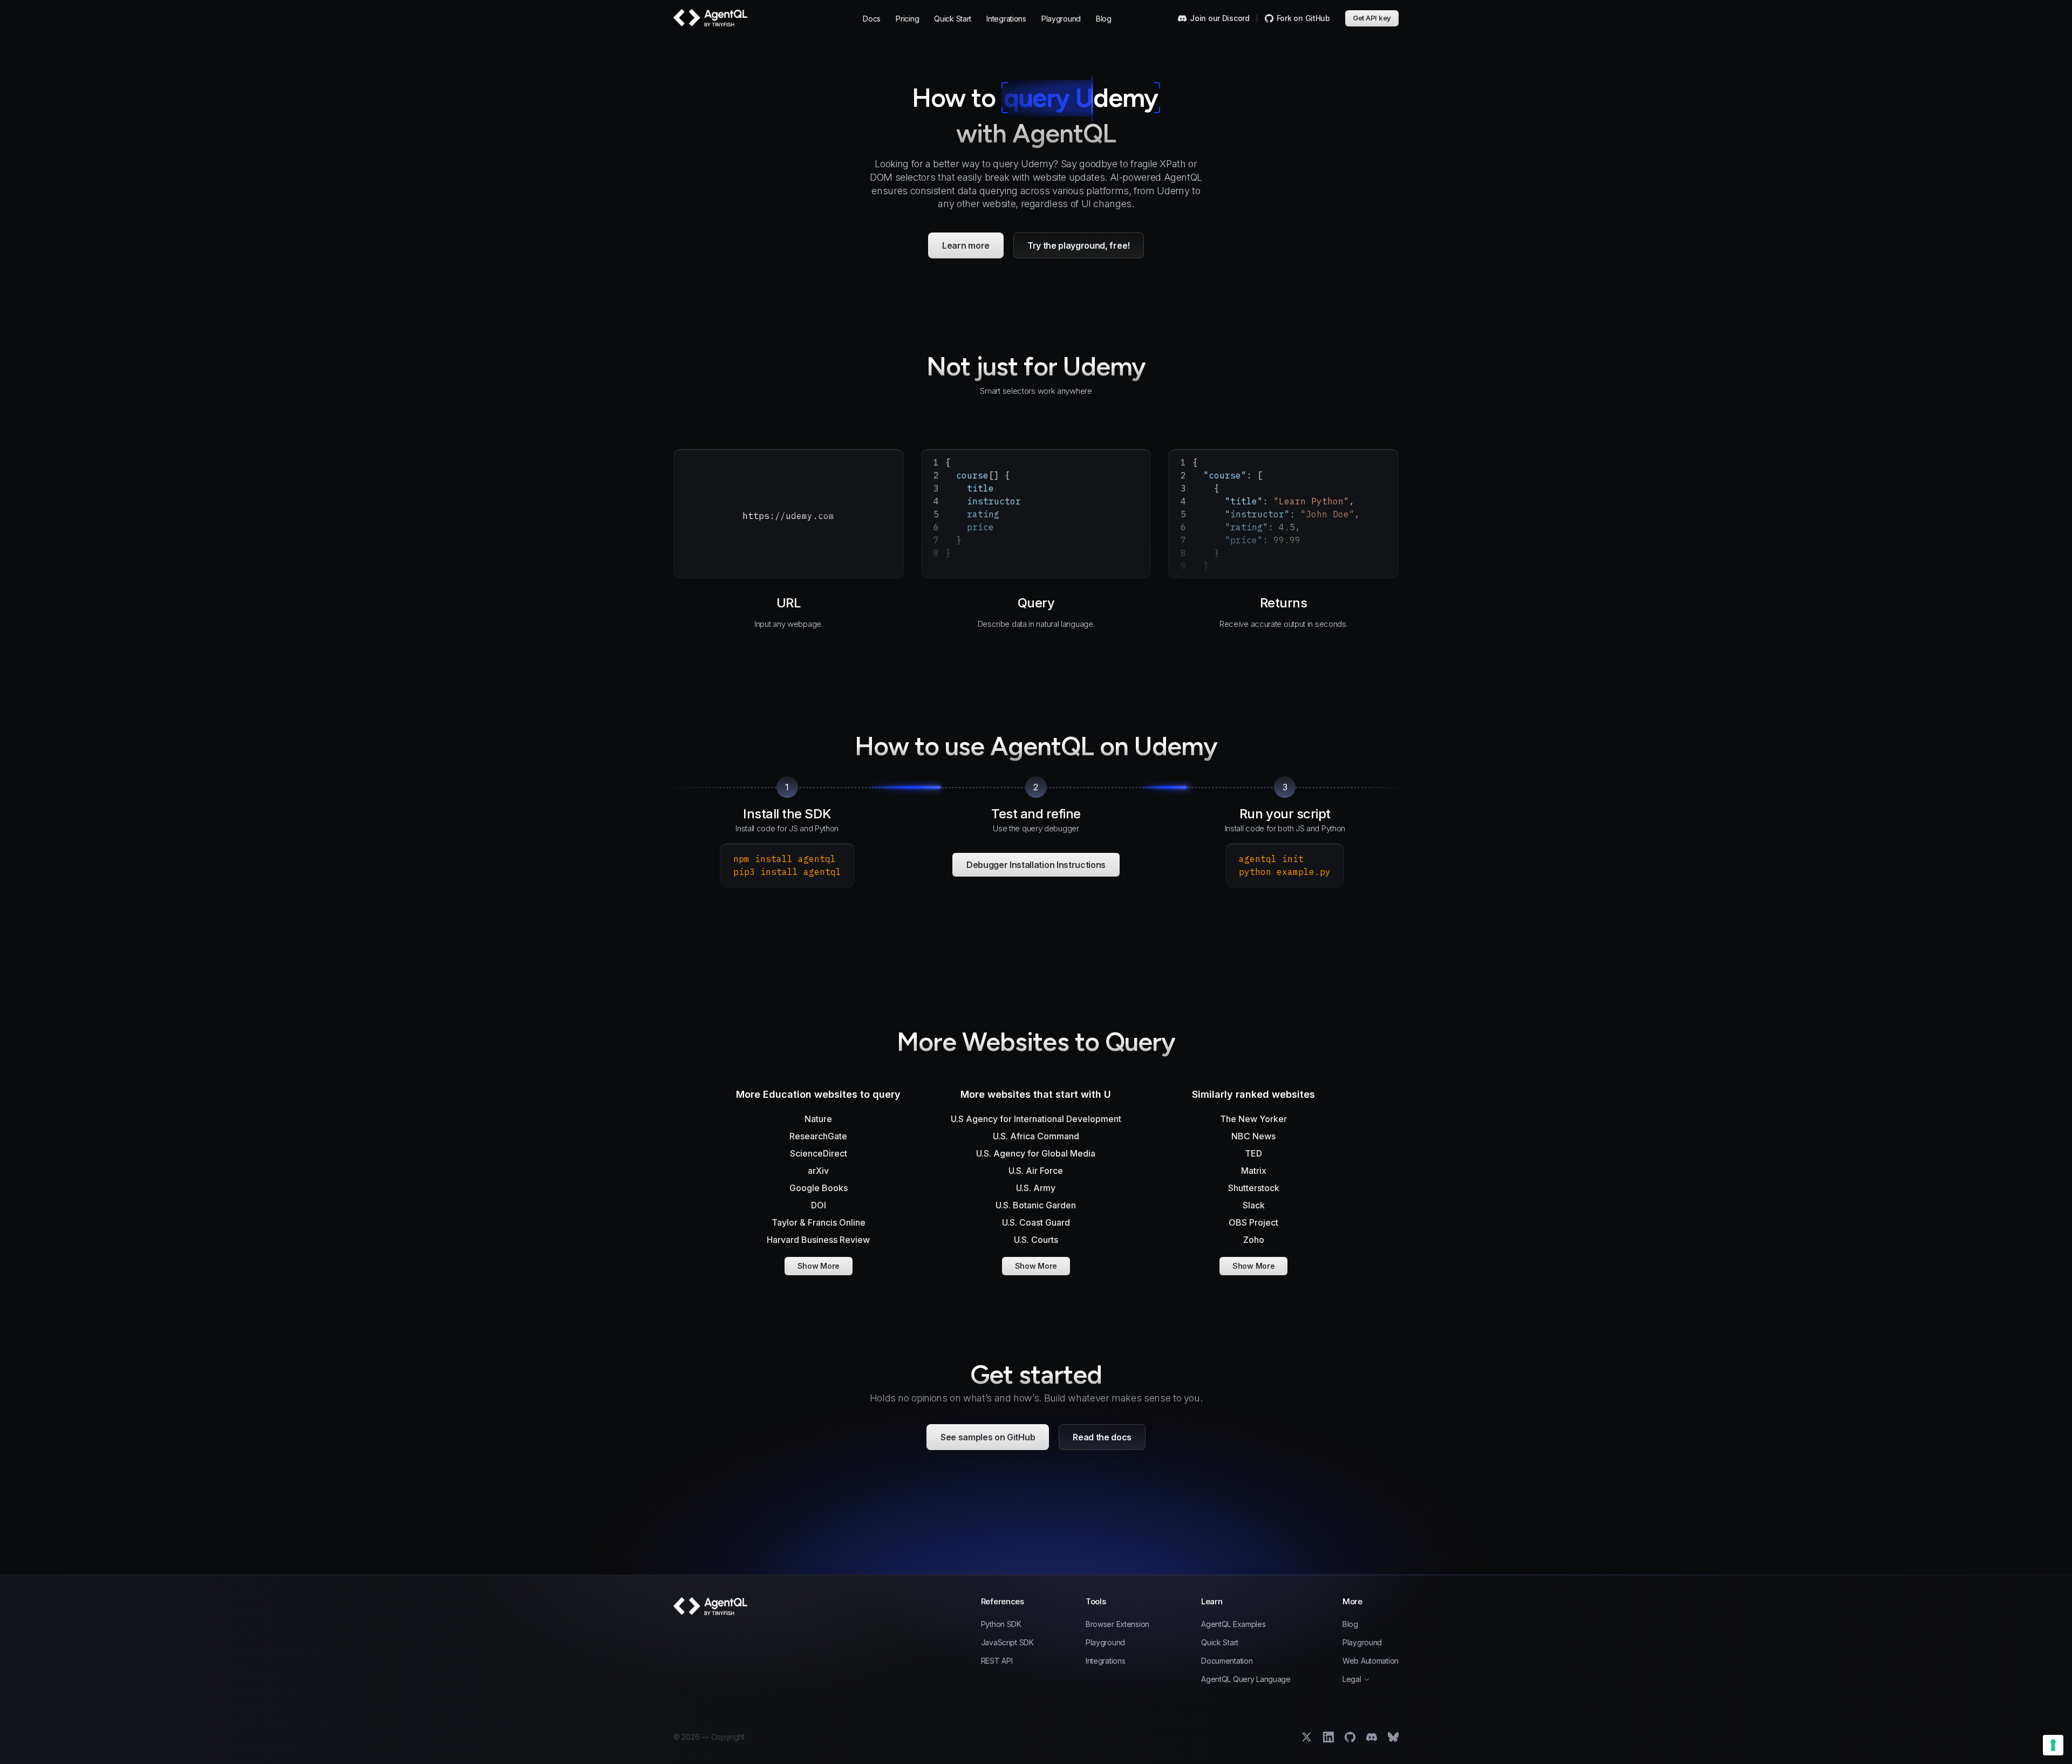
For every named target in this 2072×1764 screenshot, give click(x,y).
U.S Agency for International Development (1036, 1119)
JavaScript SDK (1007, 1643)
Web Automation (1371, 1661)
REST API (997, 1661)
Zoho (1254, 1240)
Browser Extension (1117, 1624)
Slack (1254, 1205)
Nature (818, 1119)
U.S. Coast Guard (1036, 1222)
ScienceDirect (819, 1153)
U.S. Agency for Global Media (1036, 1153)
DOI (819, 1205)
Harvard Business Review (818, 1240)
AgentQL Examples (1233, 1624)
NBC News (1253, 1136)
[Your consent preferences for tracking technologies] (2053, 1745)
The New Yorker (1253, 1119)
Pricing (907, 19)
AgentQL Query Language (1246, 1679)
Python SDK (1001, 1624)
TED (1253, 1153)
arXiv (818, 1171)
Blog (1104, 19)
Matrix (1254, 1171)
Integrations (1006, 19)
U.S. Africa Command (1036, 1136)
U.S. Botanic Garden (1036, 1205)
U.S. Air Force (1036, 1171)
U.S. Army (1036, 1188)
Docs (872, 19)
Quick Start (953, 19)
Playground (1061, 19)
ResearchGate (818, 1136)
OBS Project (1253, 1222)
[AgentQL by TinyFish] (711, 18)
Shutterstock (1254, 1188)
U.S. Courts (1036, 1240)
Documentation (1227, 1661)
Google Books (819, 1188)
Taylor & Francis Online (819, 1222)
